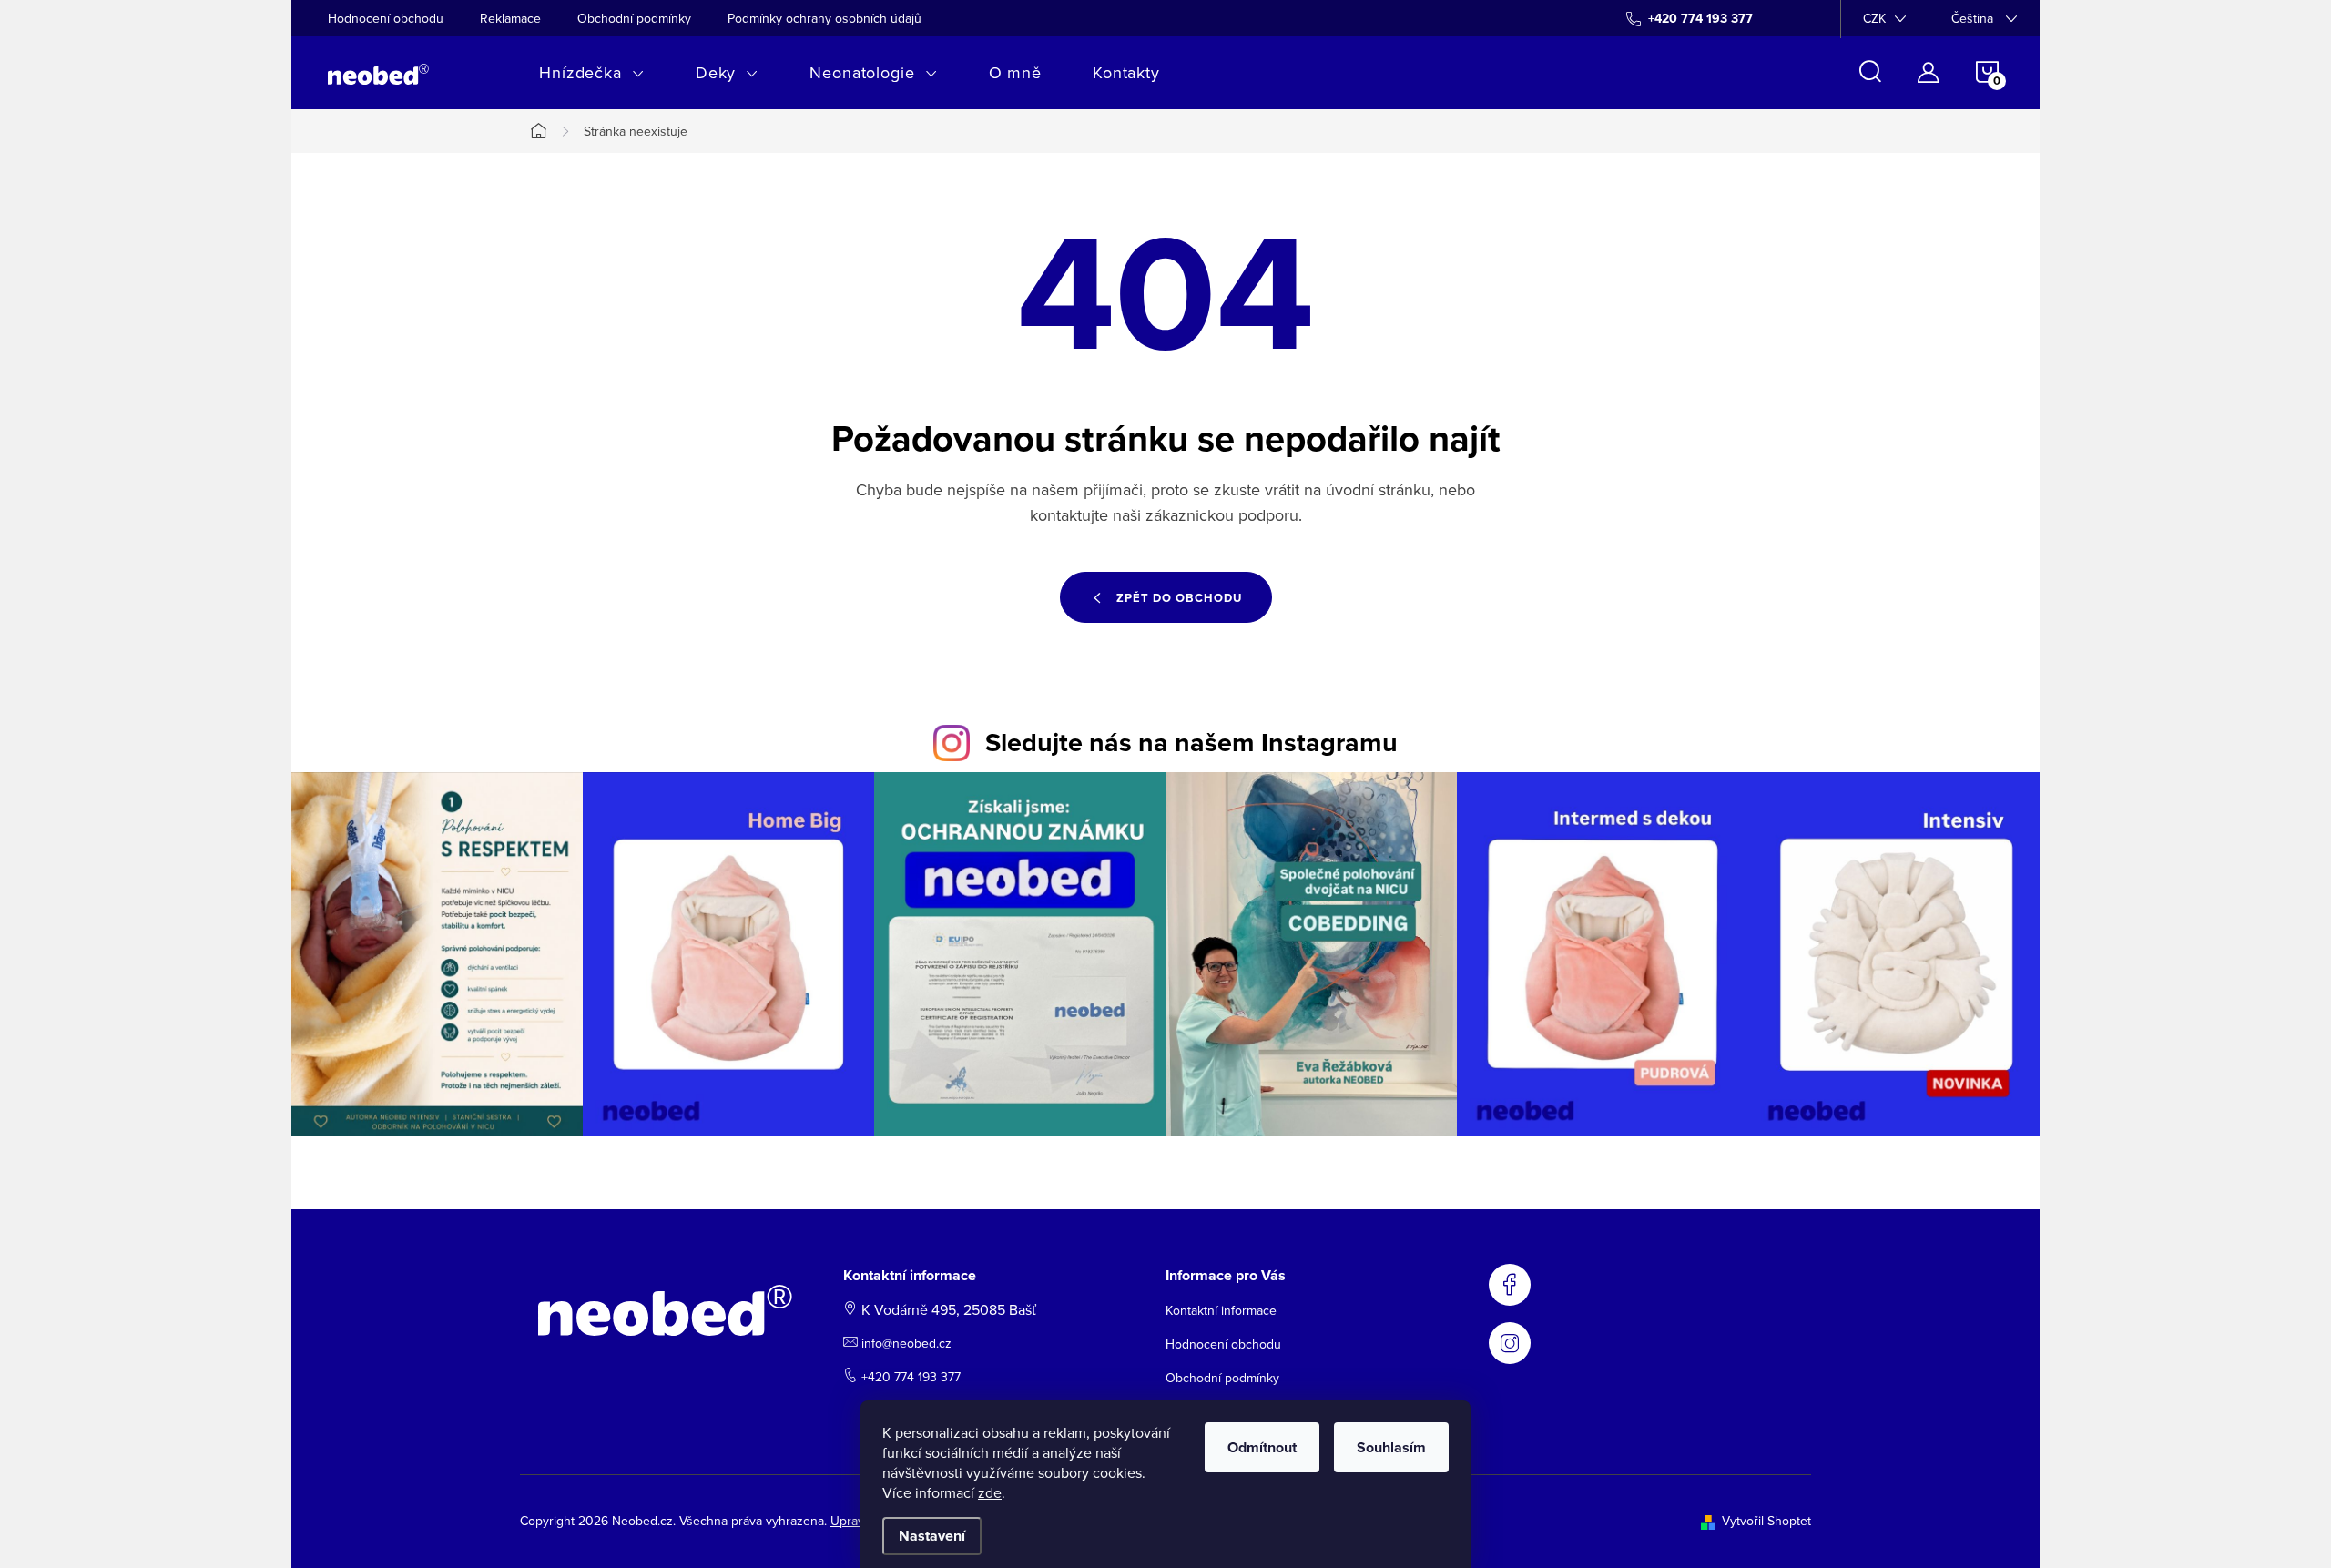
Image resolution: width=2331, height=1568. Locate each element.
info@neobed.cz (906, 1343)
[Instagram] (1510, 1343)
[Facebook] (1510, 1285)
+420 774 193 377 (911, 1377)
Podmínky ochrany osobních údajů (825, 18)
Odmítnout (1262, 1447)
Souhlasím (1391, 1447)
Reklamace (510, 18)
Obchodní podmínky (634, 18)
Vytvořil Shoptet (1766, 1521)
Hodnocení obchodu (386, 18)
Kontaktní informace (1221, 1310)
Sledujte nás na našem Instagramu (1191, 742)
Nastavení (932, 1536)
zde (990, 1492)
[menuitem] (592, 73)
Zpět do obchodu (1179, 598)
